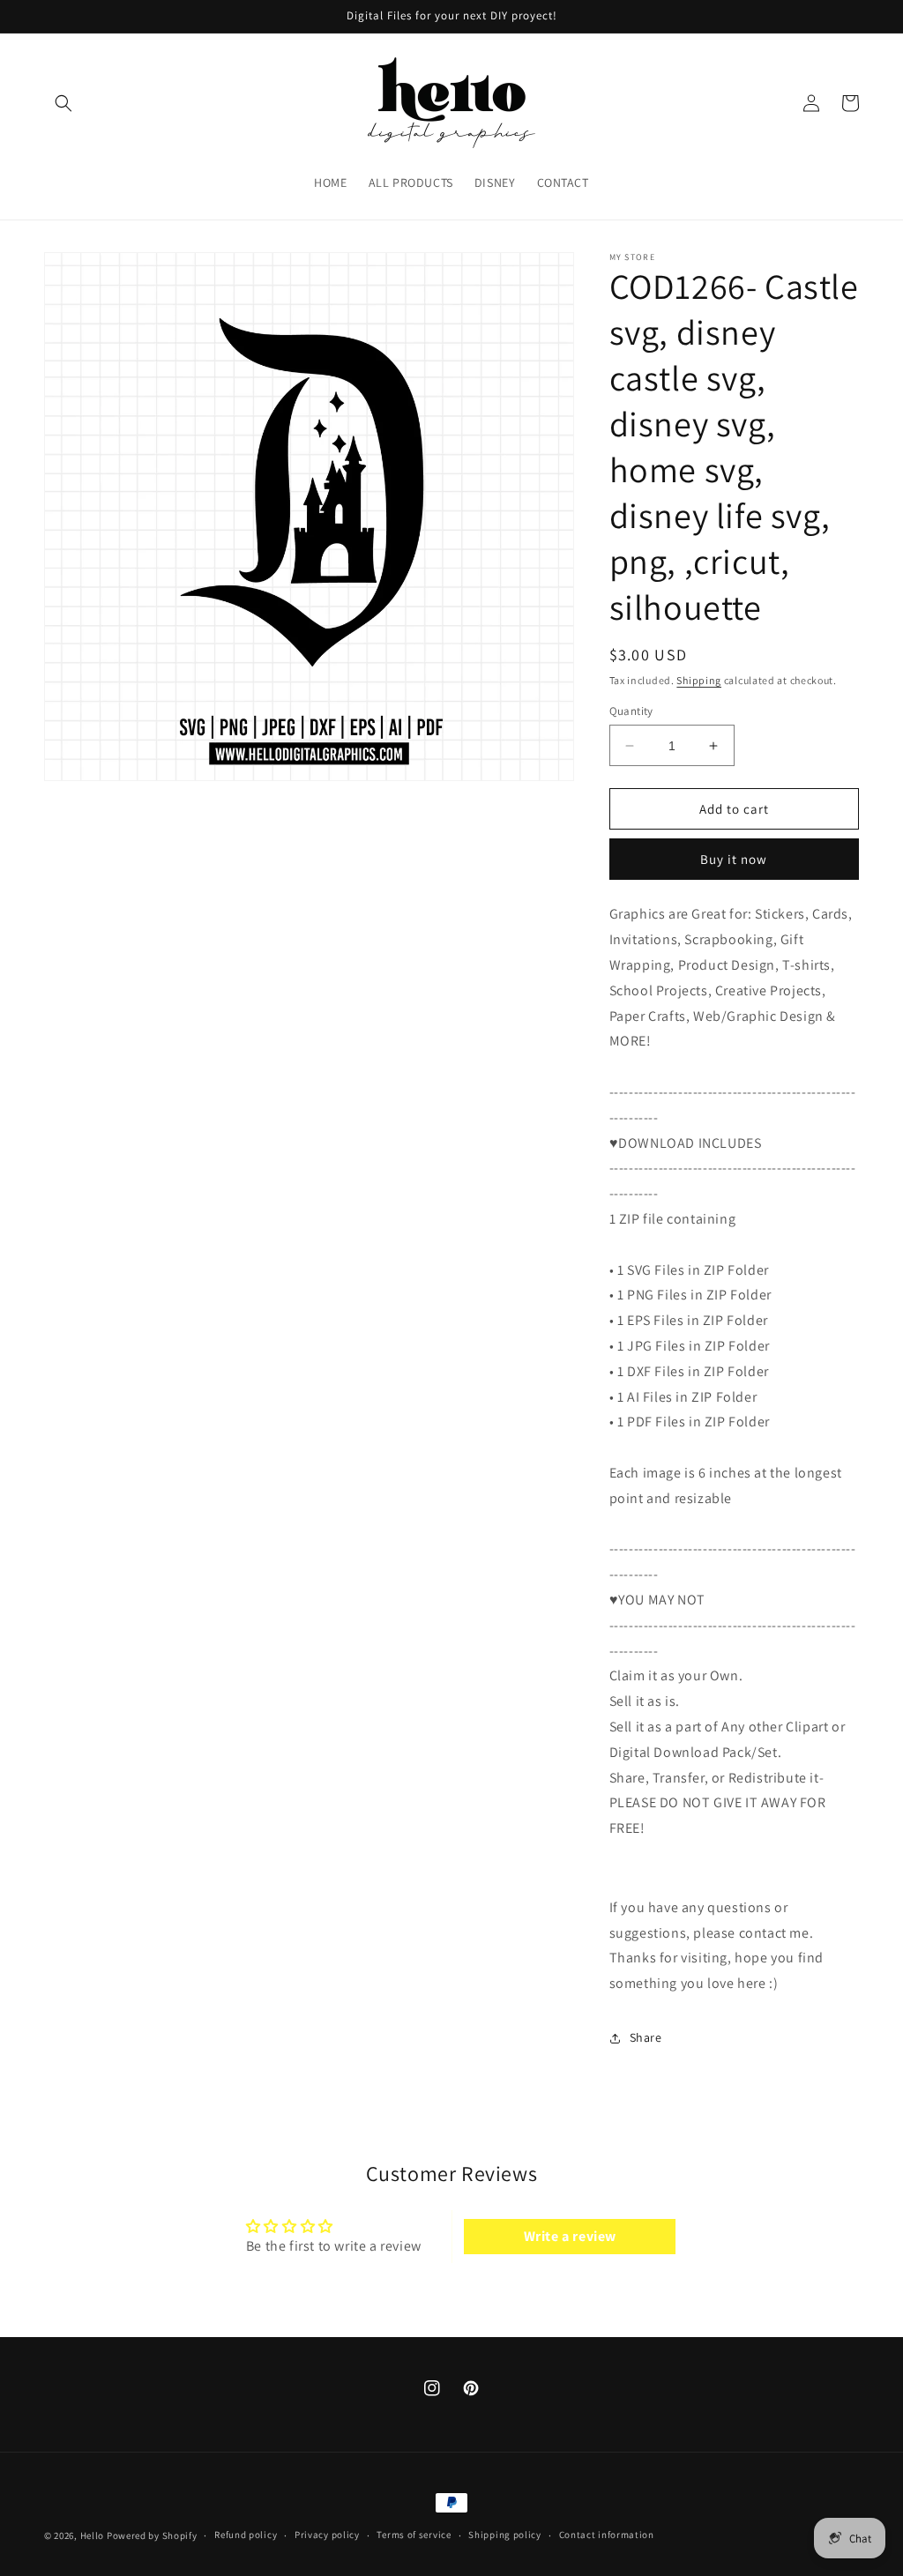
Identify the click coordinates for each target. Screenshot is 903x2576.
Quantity (631, 711)
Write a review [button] (570, 2236)
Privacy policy (327, 2535)
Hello (93, 2535)
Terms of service (414, 2535)
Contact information (607, 2535)
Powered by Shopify (152, 2535)
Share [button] (646, 2037)
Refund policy (246, 2535)
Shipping (699, 680)
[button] (63, 103)
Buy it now (734, 859)
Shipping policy (505, 2535)
